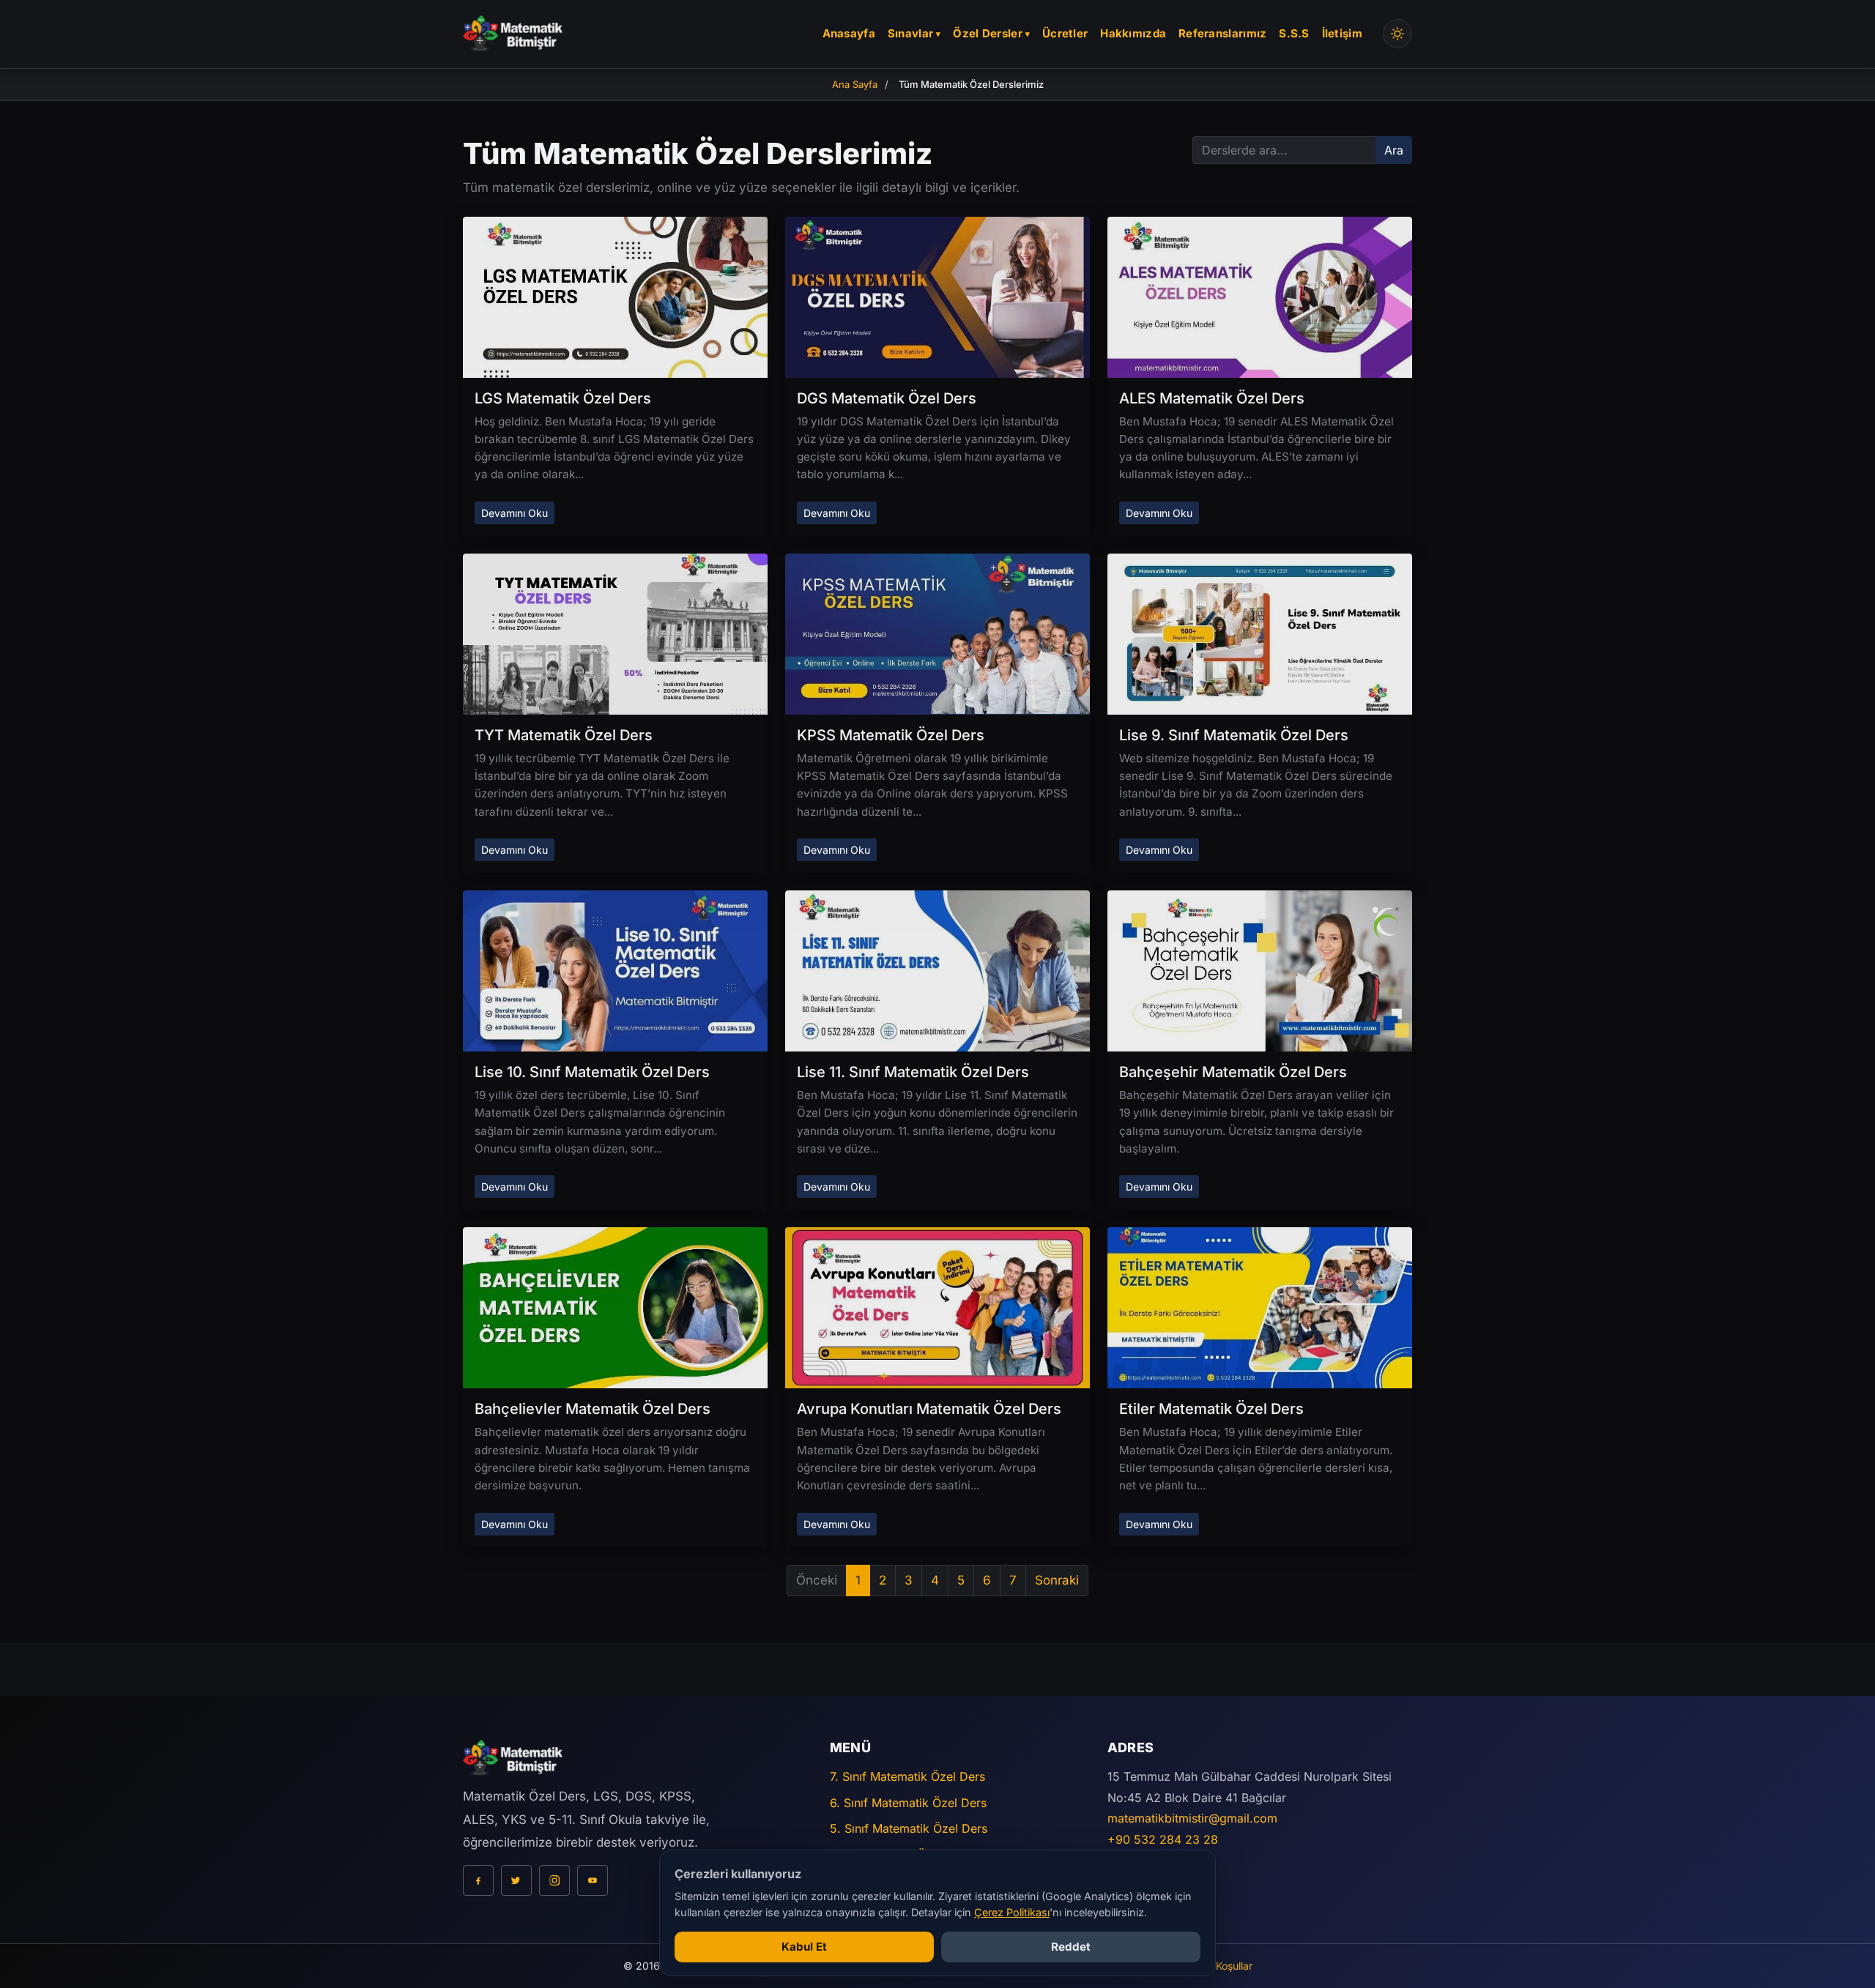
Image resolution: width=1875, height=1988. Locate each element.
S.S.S (1294, 33)
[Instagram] (554, 1880)
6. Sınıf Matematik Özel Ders (908, 1803)
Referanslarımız (1223, 33)
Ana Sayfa (855, 84)
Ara (1394, 150)
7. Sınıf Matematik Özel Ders (907, 1776)
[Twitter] (516, 1880)
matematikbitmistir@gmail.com (1192, 1818)
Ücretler (1065, 33)
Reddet (1071, 1947)
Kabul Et (804, 1947)
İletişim (1342, 33)
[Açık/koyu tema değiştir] (1397, 34)
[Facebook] (478, 1880)
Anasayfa (849, 33)
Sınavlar (910, 33)
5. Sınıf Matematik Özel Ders (909, 1828)
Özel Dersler (988, 33)
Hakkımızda (1133, 33)
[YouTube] (593, 1880)
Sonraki (1057, 1580)
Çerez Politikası (1012, 1912)
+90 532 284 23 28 (1163, 1839)
